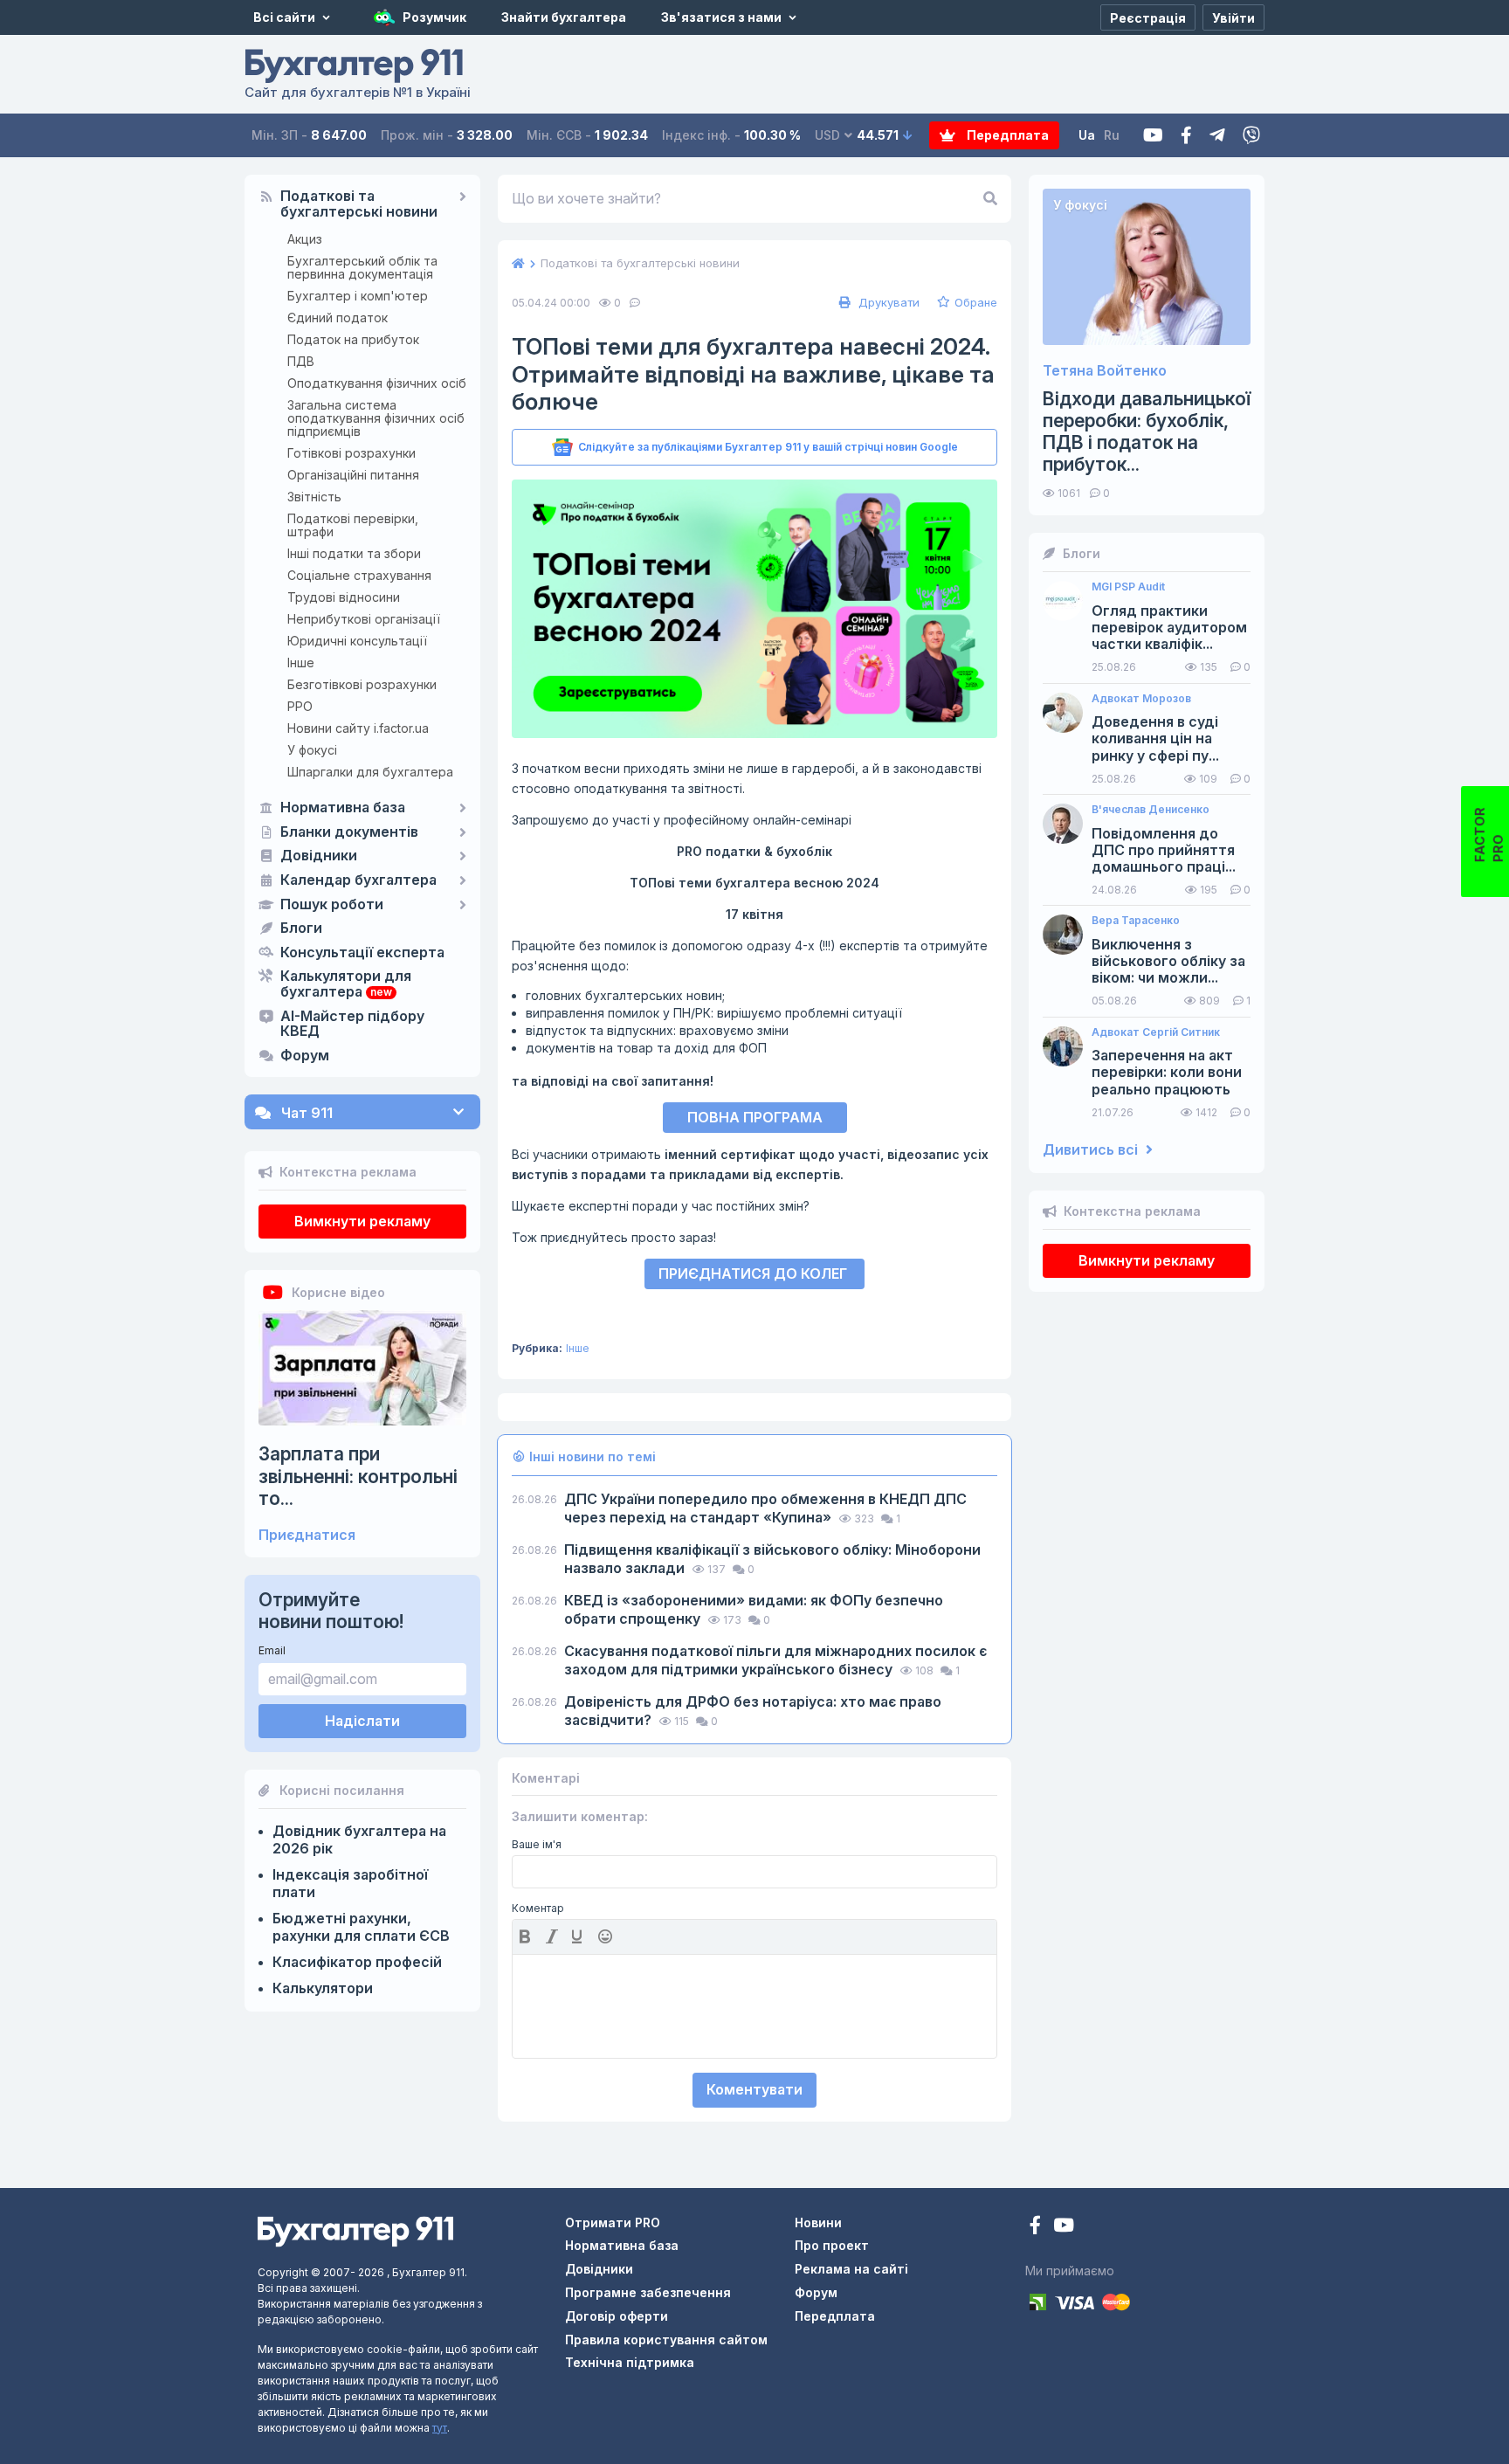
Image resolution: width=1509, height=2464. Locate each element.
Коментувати (754, 2089)
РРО (300, 706)
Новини (818, 2222)
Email (272, 1650)
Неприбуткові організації (364, 619)
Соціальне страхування (359, 575)
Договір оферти (617, 2316)
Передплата (1006, 135)
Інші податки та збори (354, 553)
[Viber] (1251, 136)
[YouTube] (1064, 2227)
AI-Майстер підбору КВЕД (352, 1025)
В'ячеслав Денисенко (1151, 810)
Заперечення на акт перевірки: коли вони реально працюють (1167, 1072)
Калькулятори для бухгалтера (346, 984)
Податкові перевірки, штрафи (353, 525)
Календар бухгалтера (358, 880)
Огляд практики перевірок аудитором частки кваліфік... (1169, 628)
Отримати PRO (613, 2222)
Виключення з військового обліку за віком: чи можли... (1168, 961)
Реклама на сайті (851, 2269)
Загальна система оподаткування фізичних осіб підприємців (376, 418)
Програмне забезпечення (648, 2292)
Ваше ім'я (537, 1845)
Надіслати (362, 1721)
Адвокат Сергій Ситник (1156, 1032)
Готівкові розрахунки (351, 453)
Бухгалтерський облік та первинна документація (362, 267)
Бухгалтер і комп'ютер (358, 296)
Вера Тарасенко (1136, 921)
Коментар (538, 1908)
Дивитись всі (1092, 1150)
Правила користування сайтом (666, 2340)
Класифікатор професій (357, 1962)
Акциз (305, 239)
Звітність (314, 497)
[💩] (607, 1936)
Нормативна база (343, 808)
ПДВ (301, 361)
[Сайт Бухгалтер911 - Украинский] (355, 2229)
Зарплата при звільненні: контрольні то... (358, 1476)
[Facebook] (1186, 136)
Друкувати (887, 302)
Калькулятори (323, 1988)
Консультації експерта (362, 953)
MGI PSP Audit (1128, 587)
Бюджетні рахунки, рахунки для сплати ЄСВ (361, 1927)
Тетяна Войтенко (1105, 371)
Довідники (319, 856)
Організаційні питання (353, 475)
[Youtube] (1153, 136)
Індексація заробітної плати (350, 1883)
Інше (301, 663)
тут (440, 2428)
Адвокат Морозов (1141, 699)
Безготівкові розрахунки (362, 684)
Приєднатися (307, 1535)
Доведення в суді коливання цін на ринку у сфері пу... (1155, 739)
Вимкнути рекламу (362, 1221)
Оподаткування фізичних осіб (377, 383)
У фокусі (312, 750)
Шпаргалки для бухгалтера (370, 772)
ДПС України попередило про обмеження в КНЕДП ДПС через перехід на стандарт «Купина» (765, 1508)
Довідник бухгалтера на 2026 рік (359, 1839)
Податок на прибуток (353, 339)
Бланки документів (349, 832)
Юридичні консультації (357, 641)
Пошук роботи (332, 905)
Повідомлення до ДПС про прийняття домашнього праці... (1164, 850)
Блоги (301, 928)
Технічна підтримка (630, 2362)
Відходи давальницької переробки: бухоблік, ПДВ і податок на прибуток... (1147, 432)
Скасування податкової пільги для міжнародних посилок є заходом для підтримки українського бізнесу (775, 1660)
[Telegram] (1217, 136)
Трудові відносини (344, 597)
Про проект (832, 2245)
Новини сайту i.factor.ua (358, 728)
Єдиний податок (338, 317)
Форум (305, 1056)
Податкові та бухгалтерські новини (359, 204)
